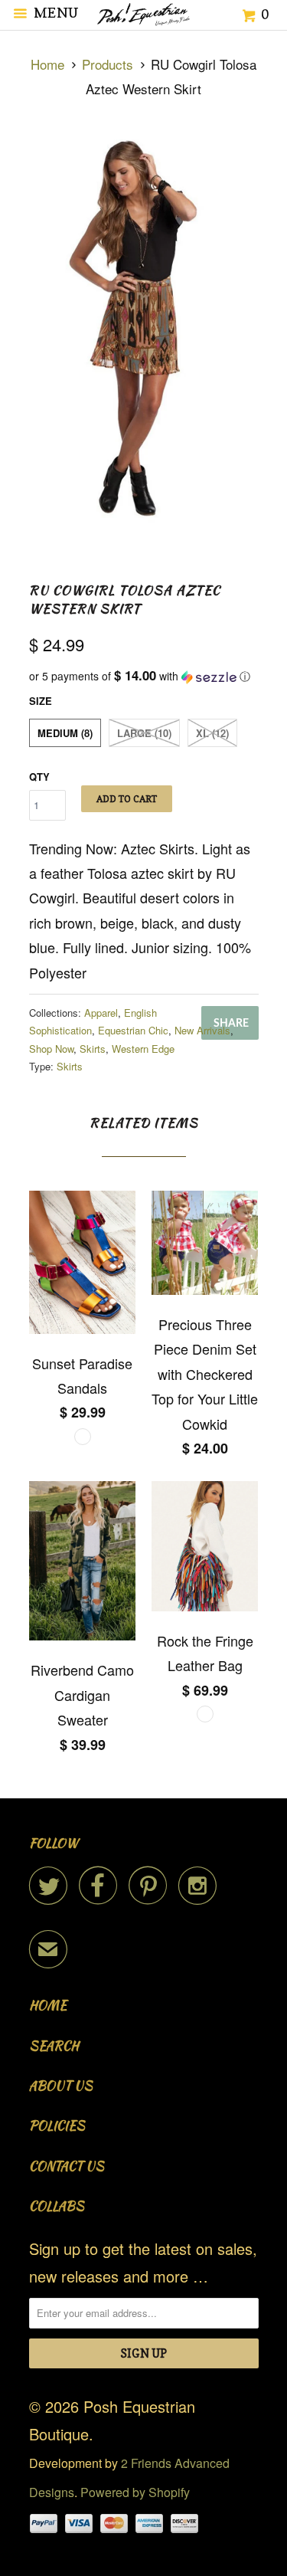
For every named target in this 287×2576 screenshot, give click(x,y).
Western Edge (143, 1049)
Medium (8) (65, 733)
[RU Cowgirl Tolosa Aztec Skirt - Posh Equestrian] (144, 331)
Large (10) (144, 733)
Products (108, 64)
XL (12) (212, 733)
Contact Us (67, 2166)
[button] (144, 676)
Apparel (101, 1013)
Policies (57, 2126)
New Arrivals (202, 1030)
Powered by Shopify (135, 2492)
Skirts (93, 1049)
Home (48, 2006)
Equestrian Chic (133, 1030)
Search (54, 2046)
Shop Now (51, 1049)
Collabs (57, 2206)
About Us (61, 2086)
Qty (39, 777)
